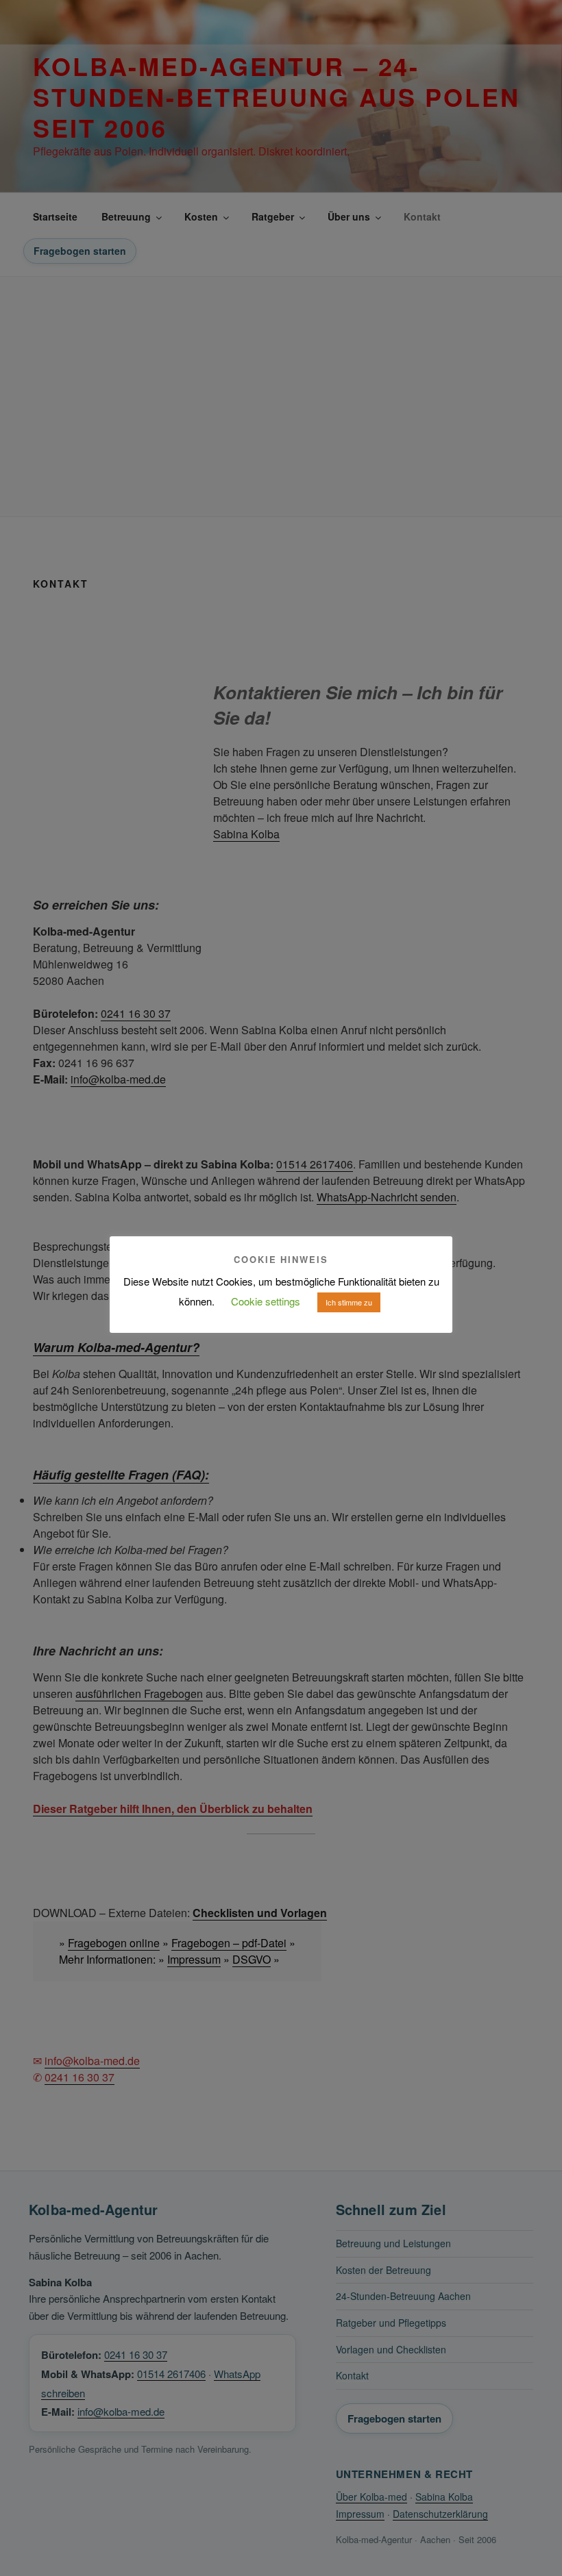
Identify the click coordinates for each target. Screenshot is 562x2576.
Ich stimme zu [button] (349, 1302)
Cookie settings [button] (266, 1301)
